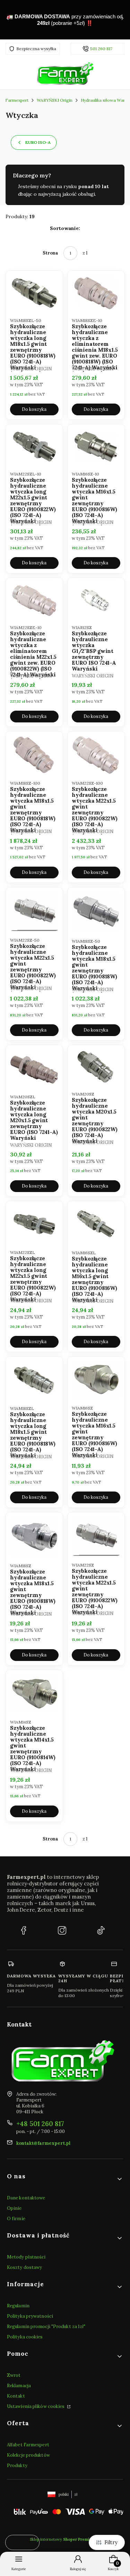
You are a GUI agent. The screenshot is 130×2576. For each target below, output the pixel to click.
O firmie (16, 2219)
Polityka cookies (25, 2337)
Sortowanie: (65, 228)
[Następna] (122, 20)
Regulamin (18, 2306)
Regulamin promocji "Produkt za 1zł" (46, 2326)
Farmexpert (17, 100)
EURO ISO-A (38, 142)
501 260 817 (101, 49)
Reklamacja (19, 2386)
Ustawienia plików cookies (36, 2406)
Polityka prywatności (30, 2316)
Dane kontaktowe (26, 2198)
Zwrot (14, 2375)
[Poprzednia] (8, 20)
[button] (65, 2179)
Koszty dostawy (24, 2267)
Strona (50, 253)
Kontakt (16, 2396)
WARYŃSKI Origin (55, 100)
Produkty (17, 2466)
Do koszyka (34, 409)
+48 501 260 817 (40, 2124)
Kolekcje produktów (28, 2455)
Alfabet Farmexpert (28, 2445)
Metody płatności (26, 2257)
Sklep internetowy (63, 2539)
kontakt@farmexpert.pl (43, 2143)
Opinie (14, 2208)
